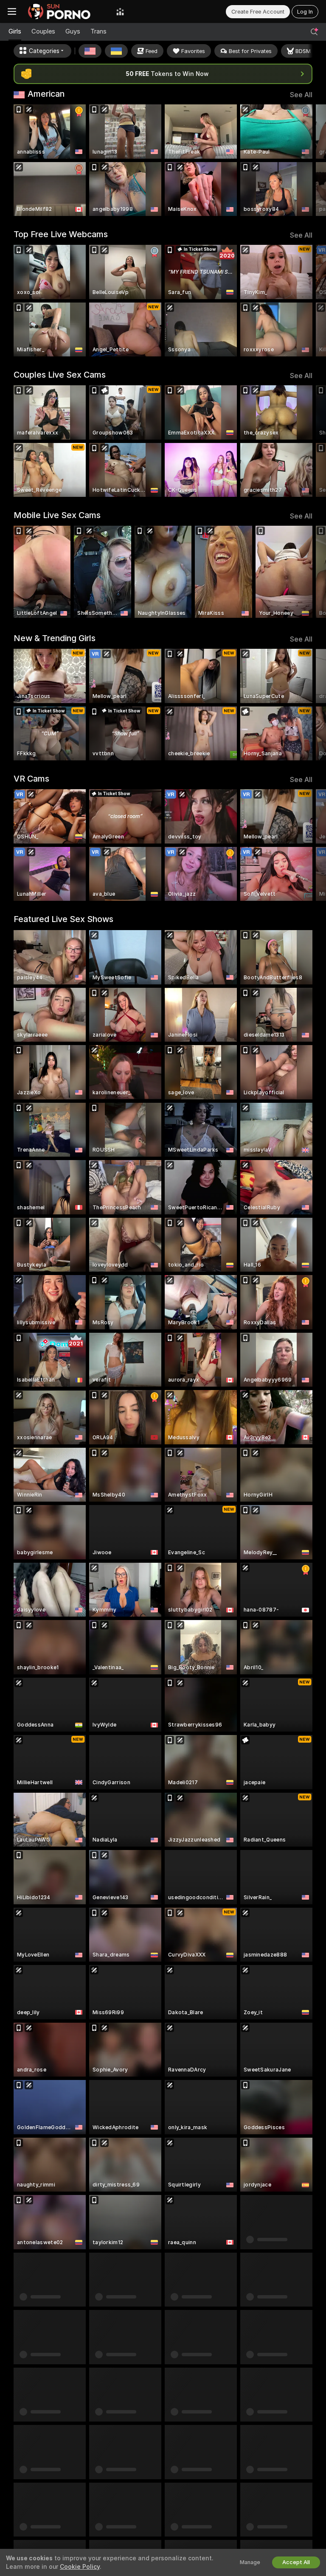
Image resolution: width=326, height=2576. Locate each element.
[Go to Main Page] (66, 11)
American (46, 94)
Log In (305, 12)
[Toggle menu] (12, 11)
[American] (90, 51)
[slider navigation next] (310, 160)
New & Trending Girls (55, 638)
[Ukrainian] (116, 51)
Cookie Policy (80, 2567)
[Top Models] (120, 11)
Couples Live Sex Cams (60, 375)
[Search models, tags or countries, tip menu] (314, 32)
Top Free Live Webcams (61, 234)
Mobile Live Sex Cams (57, 515)
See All (301, 95)
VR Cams (31, 779)
